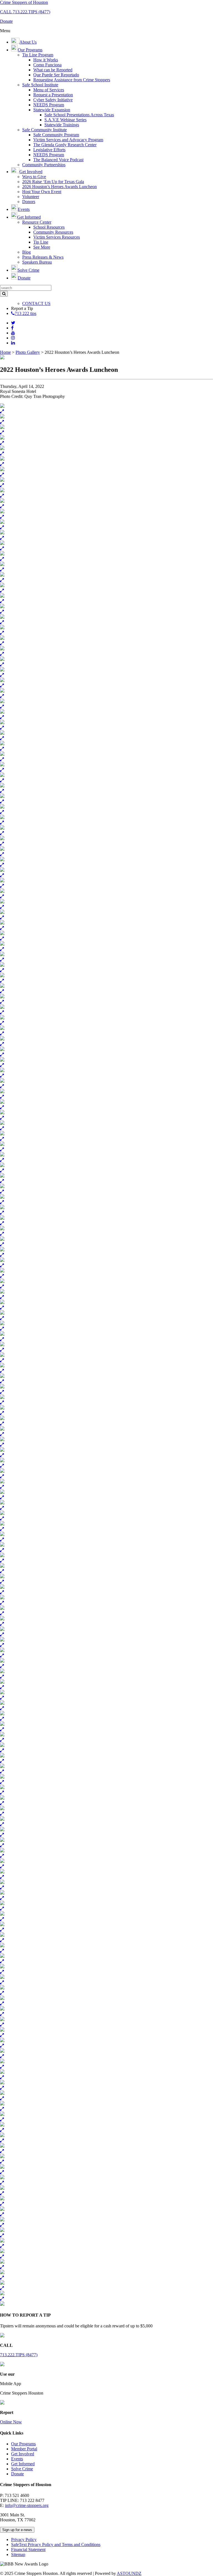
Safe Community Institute (45, 130)
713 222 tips (26, 313)
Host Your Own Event (42, 192)
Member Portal (24, 2449)
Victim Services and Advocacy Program (68, 140)
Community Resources (53, 232)
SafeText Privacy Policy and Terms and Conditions (56, 2545)
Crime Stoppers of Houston (24, 2)
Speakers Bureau (37, 262)
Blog (26, 252)
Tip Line (41, 242)
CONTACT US (36, 303)
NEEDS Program (49, 105)
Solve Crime (22, 2469)
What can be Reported (53, 70)
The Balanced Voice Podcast (58, 160)
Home (5, 352)
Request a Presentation (53, 95)
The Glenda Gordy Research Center (65, 145)
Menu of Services (49, 90)
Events (17, 2459)
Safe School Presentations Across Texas (79, 115)
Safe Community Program (56, 135)
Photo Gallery (28, 352)
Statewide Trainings (62, 125)
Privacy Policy (24, 2540)
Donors (29, 202)
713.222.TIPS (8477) (19, 2355)
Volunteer (31, 197)
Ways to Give (34, 177)
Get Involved (23, 2454)
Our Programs (23, 2444)
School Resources (49, 227)
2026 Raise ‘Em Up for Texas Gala (53, 182)
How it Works (46, 60)
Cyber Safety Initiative (53, 100)
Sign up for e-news (17, 2530)
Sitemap (18, 2554)
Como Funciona (47, 65)
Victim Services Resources (57, 237)
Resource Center (37, 222)
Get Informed (23, 2464)
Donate (17, 2474)
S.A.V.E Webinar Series (65, 120)
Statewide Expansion (52, 110)
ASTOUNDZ (129, 2573)
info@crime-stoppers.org (27, 2505)
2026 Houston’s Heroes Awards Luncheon (59, 187)
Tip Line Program (38, 55)
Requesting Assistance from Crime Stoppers (72, 80)
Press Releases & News (43, 257)
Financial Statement (28, 2550)
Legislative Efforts (49, 150)
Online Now (11, 2422)
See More (42, 247)
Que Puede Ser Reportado (56, 75)
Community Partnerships (44, 165)
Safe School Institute (40, 85)
